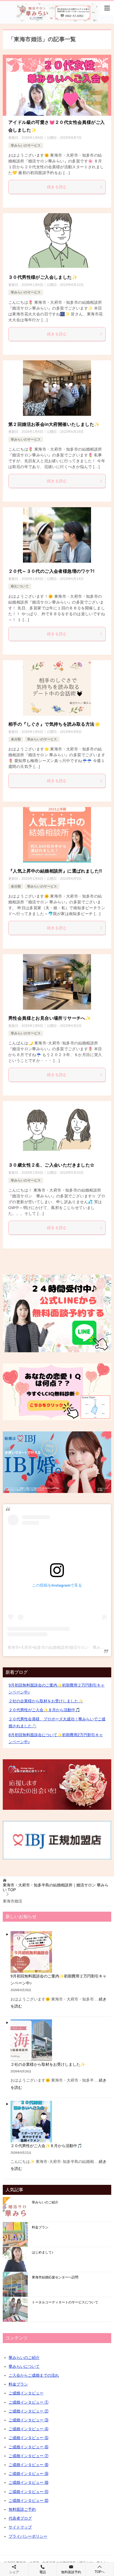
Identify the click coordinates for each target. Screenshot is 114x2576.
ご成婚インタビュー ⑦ (28, 2456)
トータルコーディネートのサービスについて (65, 2302)
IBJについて (20, 586)
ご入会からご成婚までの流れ (34, 2375)
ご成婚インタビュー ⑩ (28, 2482)
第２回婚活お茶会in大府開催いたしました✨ (54, 424)
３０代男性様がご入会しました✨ (43, 277)
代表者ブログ (20, 2518)
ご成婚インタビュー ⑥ (28, 2447)
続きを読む (57, 187)
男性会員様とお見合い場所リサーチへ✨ (50, 1018)
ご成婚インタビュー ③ (28, 2420)
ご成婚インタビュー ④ (28, 2429)
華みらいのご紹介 (45, 2202)
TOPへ (100, 2572)
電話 (43, 2572)
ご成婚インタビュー (26, 2393)
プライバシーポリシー (28, 2536)
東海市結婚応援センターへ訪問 (55, 2277)
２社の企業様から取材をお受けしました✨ (46, 1701)
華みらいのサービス (26, 145)
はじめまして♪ (43, 2252)
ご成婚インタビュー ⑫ (28, 2500)
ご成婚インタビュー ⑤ (28, 2438)
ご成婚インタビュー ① (28, 2402)
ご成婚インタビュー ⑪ (28, 2492)
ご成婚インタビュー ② (28, 2411)
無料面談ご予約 (22, 2509)
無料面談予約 (71, 2572)
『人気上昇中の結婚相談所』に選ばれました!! (55, 871)
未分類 (16, 739)
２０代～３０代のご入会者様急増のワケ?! (51, 571)
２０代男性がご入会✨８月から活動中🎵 (44, 1710)
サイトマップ (20, 2527)
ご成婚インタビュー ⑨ (28, 2474)
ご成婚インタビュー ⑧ (28, 2465)
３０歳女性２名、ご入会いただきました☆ (51, 1165)
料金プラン (40, 2227)
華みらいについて (24, 2366)
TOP (56, 1887)
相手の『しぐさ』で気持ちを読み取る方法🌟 (54, 724)
